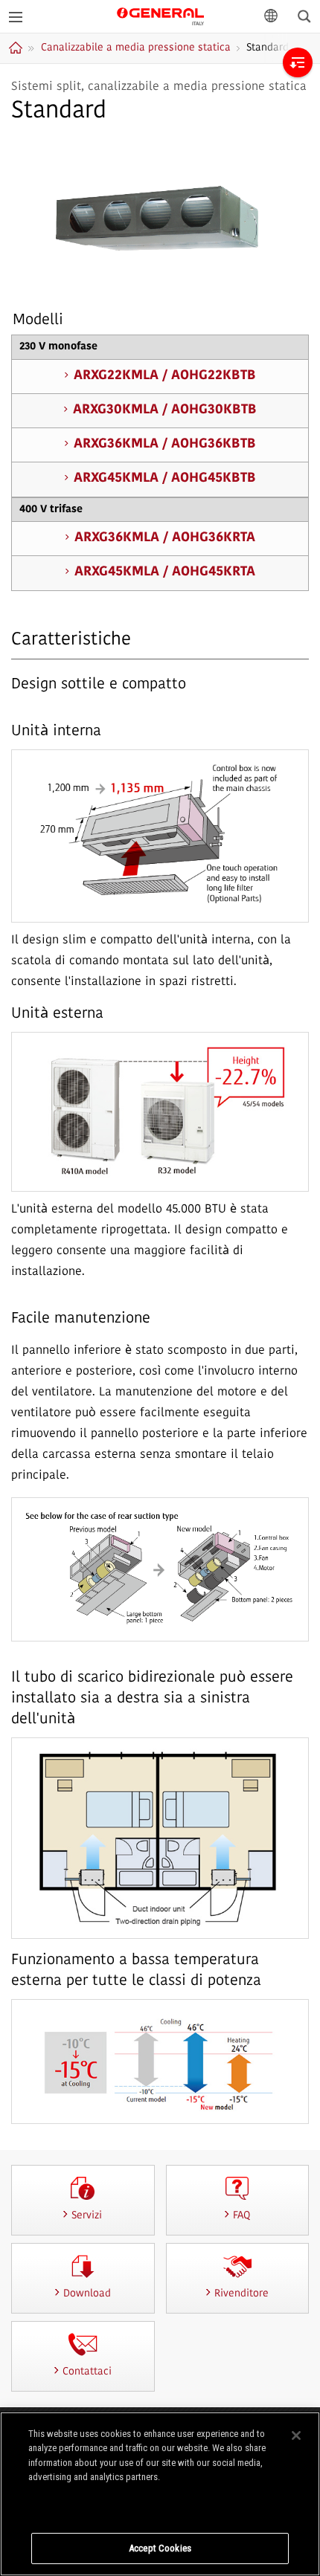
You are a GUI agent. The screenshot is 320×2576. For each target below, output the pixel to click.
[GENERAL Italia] (160, 15)
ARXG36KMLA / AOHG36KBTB (165, 445)
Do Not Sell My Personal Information (160, 2506)
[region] (160, 2494)
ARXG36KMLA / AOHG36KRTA (165, 538)
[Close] (296, 2435)
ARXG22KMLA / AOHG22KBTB (165, 376)
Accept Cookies (160, 2548)
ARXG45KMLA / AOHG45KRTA (165, 572)
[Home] (17, 48)
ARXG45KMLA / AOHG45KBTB (165, 479)
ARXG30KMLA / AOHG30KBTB (165, 410)
